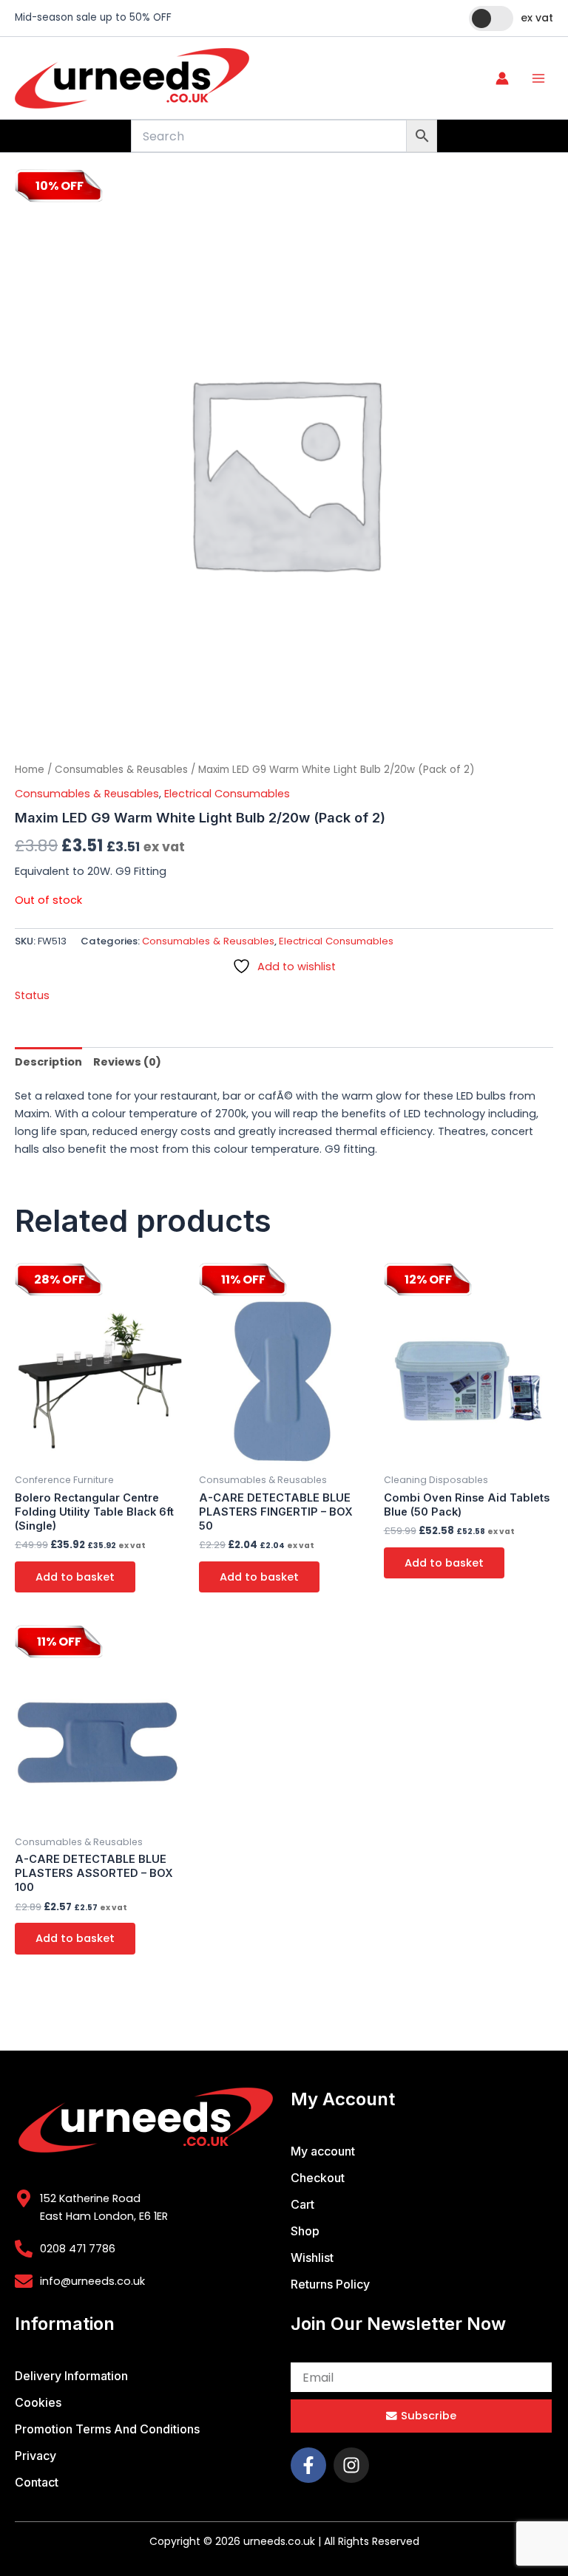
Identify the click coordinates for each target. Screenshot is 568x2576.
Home (30, 770)
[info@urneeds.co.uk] (24, 2281)
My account (323, 2151)
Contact (37, 2482)
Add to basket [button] (75, 1577)
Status (32, 995)
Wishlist (312, 2258)
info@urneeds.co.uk (92, 2281)
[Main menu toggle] (538, 78)
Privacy (35, 2456)
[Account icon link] (502, 78)
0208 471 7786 (78, 2249)
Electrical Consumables (227, 794)
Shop (305, 2231)
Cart (302, 2204)
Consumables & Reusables (121, 770)
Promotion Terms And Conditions (107, 2429)
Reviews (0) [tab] (127, 1062)
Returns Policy (330, 2284)
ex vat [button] (537, 18)
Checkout (318, 2178)
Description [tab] (48, 1062)
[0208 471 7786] (24, 2249)
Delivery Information (71, 2376)
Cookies (38, 2402)
